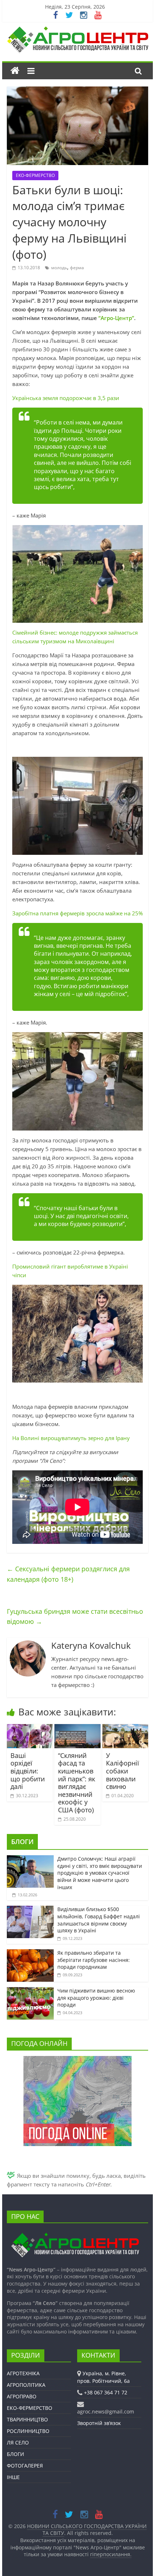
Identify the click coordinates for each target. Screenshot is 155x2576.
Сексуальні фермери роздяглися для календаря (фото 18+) (68, 1574)
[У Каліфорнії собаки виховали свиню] (125, 1728)
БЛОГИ (22, 1842)
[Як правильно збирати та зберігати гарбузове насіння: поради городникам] (30, 1953)
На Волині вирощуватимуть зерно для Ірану (71, 1438)
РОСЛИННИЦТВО (28, 2431)
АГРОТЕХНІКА (23, 2373)
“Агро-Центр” (116, 318)
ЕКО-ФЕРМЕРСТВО (35, 175)
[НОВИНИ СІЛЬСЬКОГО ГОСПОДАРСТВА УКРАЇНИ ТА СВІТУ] (77, 30)
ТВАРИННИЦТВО (27, 2419)
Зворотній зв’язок (99, 2423)
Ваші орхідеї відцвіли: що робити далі (28, 1771)
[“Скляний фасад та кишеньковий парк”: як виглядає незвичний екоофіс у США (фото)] (77, 1728)
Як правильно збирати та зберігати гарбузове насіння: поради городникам (94, 1960)
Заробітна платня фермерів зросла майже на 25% (77, 913)
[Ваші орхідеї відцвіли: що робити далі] (30, 1728)
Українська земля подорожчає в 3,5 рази (66, 398)
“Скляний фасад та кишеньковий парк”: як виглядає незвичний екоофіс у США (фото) (77, 1783)
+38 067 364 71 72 (106, 2392)
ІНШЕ (13, 2477)
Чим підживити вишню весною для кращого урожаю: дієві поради (96, 1998)
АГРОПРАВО (22, 2396)
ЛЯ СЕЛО (18, 2442)
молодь (59, 268)
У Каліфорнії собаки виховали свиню (123, 1771)
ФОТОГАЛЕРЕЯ (25, 2466)
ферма (77, 268)
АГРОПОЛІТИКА (26, 2385)
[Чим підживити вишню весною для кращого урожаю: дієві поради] (30, 1991)
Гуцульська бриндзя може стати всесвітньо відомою (75, 1616)
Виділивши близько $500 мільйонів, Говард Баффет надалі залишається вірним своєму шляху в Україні (99, 1920)
